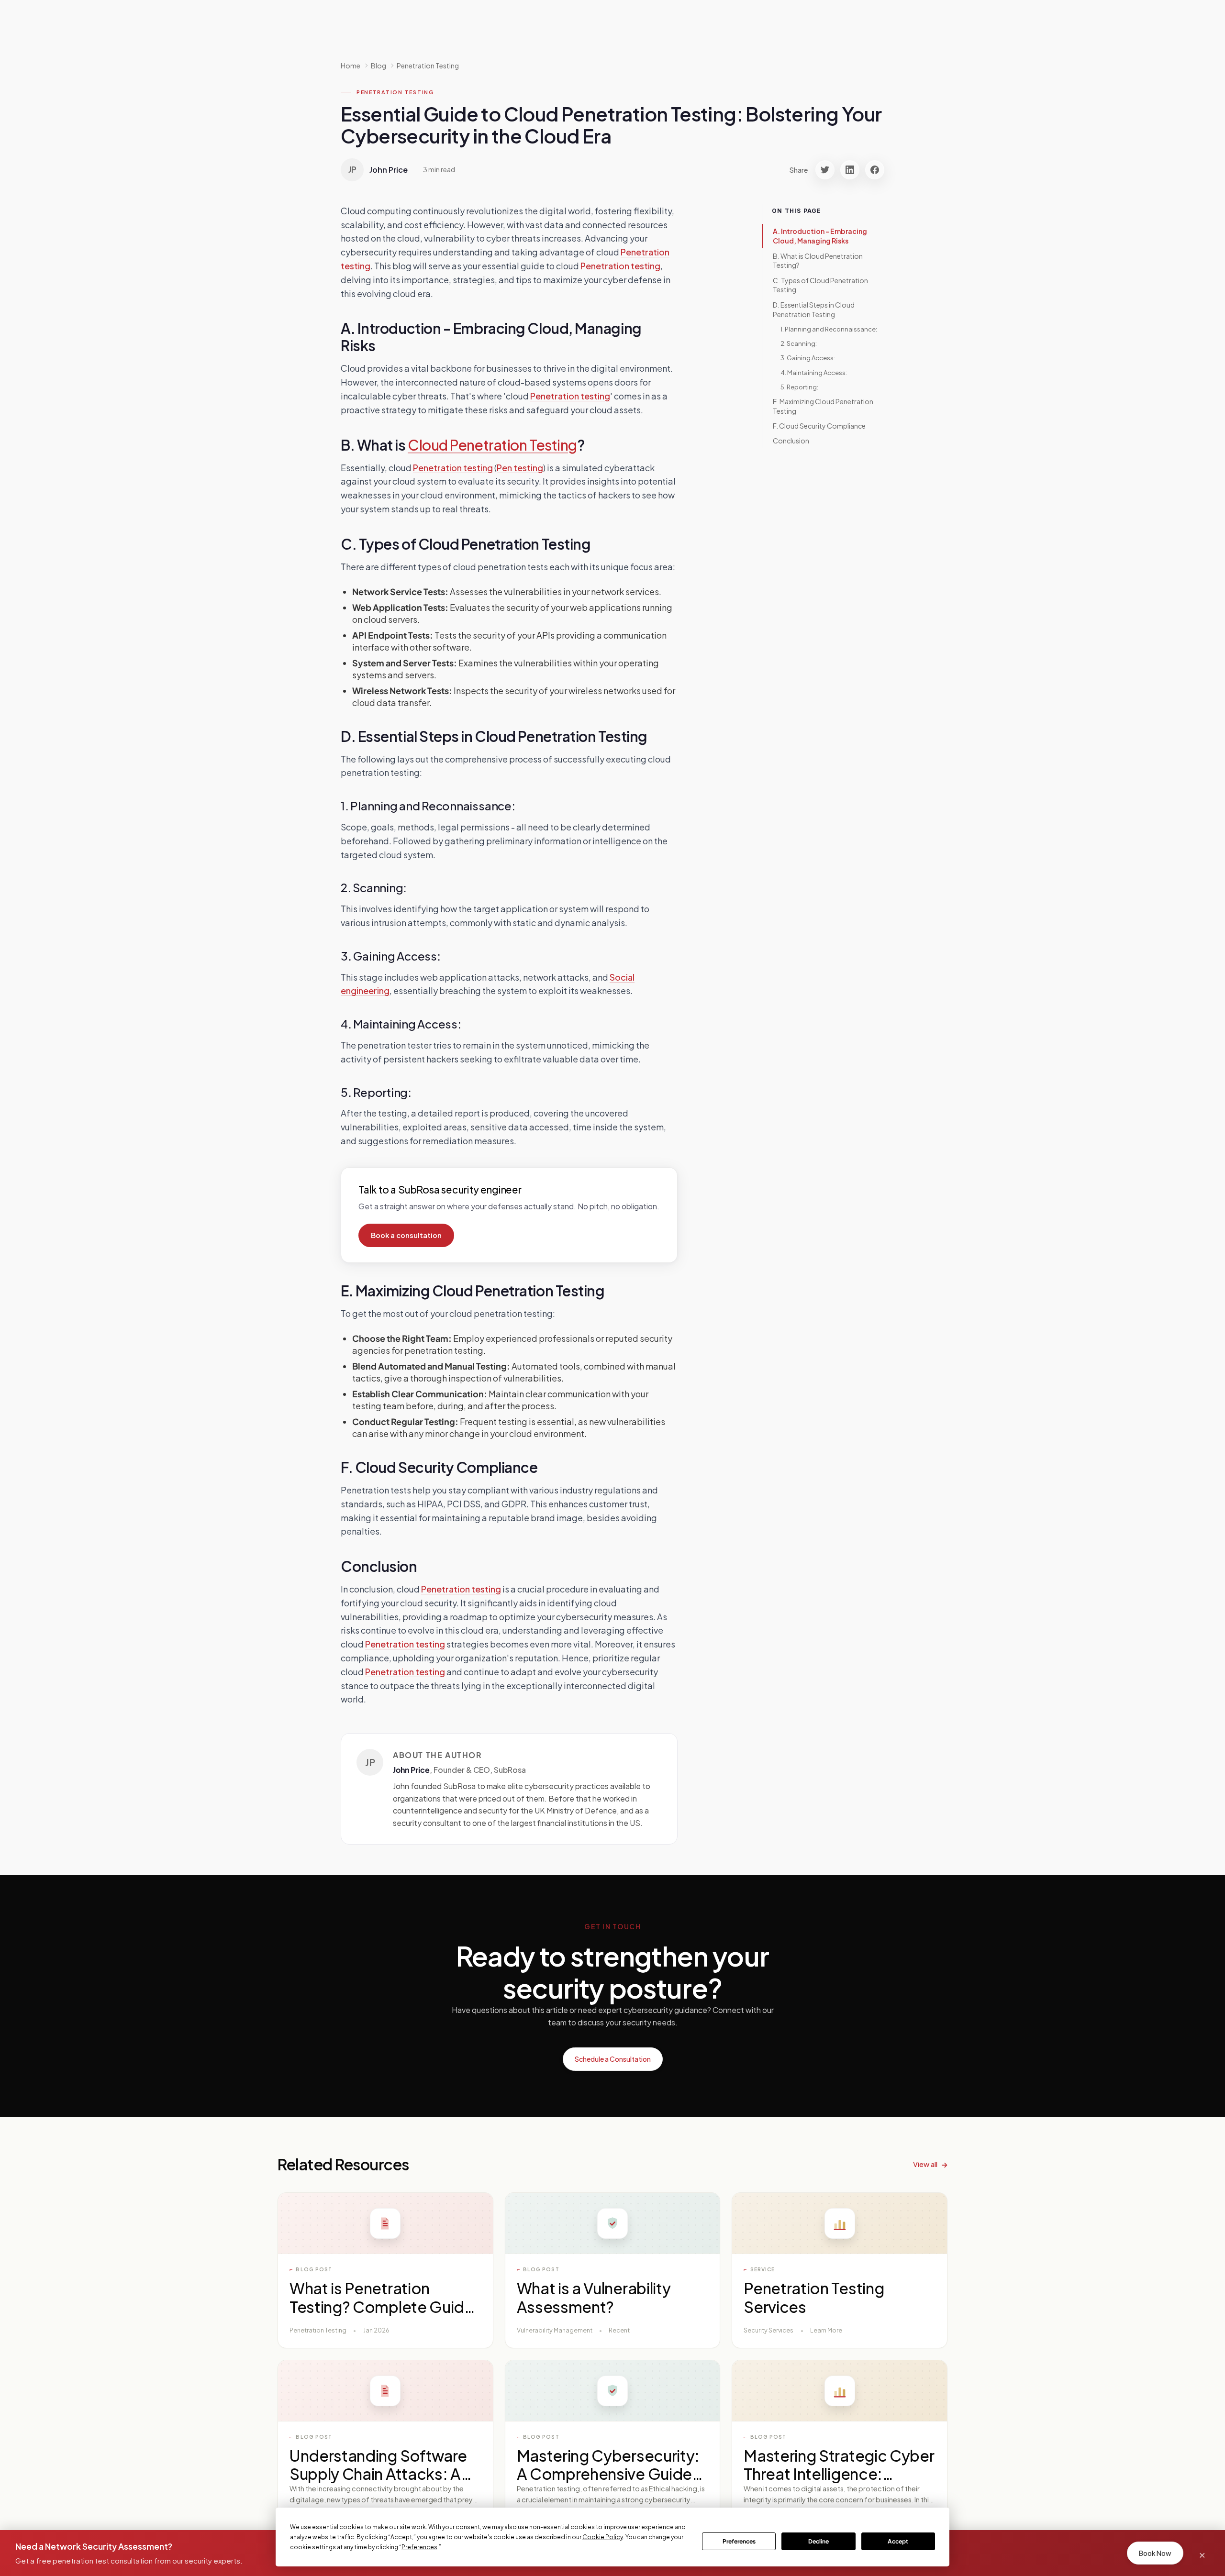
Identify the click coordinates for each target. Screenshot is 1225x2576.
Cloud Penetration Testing (492, 445)
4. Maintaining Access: (814, 372)
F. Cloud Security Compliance (819, 426)
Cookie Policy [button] (603, 2537)
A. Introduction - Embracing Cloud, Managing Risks (820, 236)
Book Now (1155, 2553)
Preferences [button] (419, 2547)
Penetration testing (620, 266)
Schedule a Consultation (613, 2059)
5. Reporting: (799, 387)
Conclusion (791, 441)
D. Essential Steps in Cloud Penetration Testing (814, 310)
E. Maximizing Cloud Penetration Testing (823, 406)
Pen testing (520, 468)
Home (351, 66)
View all (925, 2164)
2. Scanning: (799, 343)
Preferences (739, 2541)
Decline (819, 2541)
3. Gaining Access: (808, 358)
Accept (898, 2541)
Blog (379, 66)
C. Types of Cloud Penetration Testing (820, 285)
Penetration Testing (428, 66)
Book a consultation (406, 1235)
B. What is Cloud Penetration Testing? (818, 260)
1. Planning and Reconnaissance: (829, 329)
